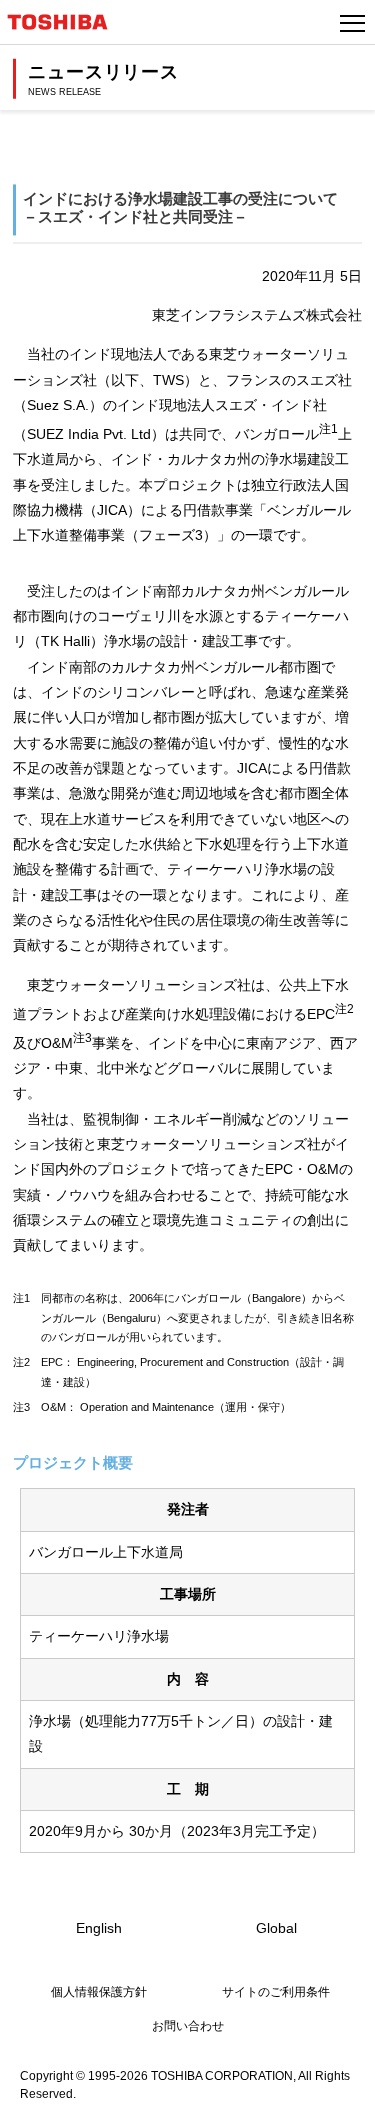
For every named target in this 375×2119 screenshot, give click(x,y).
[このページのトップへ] (337, 2091)
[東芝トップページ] (66, 22)
